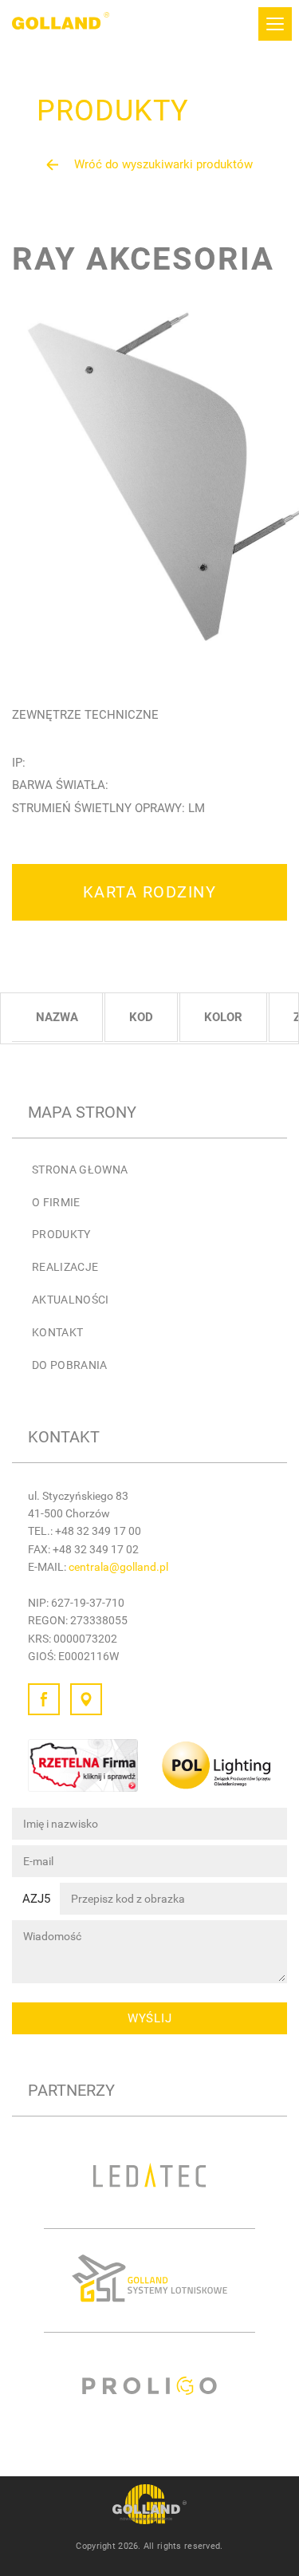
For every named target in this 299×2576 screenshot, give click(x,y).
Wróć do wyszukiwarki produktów (163, 164)
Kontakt (57, 1332)
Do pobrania (70, 1365)
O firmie (56, 1202)
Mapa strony (82, 1112)
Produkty (61, 1234)
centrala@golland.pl (118, 1567)
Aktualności (71, 1300)
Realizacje (65, 1267)
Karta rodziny (150, 892)
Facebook (44, 1699)
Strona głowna (80, 1170)
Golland (61, 24)
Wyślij (150, 2018)
